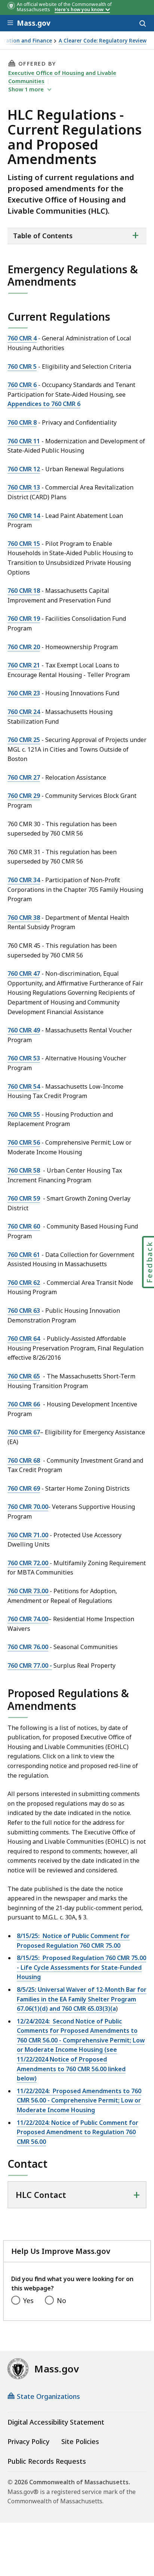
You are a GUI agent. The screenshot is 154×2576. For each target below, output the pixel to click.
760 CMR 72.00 (29, 1563)
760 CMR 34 (24, 880)
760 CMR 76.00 (28, 1647)
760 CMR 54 (24, 1086)
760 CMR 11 (24, 441)
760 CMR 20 (24, 647)
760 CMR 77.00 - (30, 1666)
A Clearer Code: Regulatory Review (103, 41)
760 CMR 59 (24, 1198)
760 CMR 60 (24, 1226)
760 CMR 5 (22, 367)
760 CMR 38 (24, 918)
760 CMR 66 (24, 1404)
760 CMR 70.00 (28, 1507)
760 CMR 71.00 (28, 1535)
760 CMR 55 (24, 1114)
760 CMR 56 (24, 1142)
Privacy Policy (28, 2441)
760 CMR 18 (24, 591)
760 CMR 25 (24, 740)
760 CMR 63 (24, 1311)
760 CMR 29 (24, 796)
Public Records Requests (47, 2461)
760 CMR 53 (24, 1058)
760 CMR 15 (24, 544)
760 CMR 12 (24, 469)
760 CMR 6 (22, 385)
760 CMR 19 (24, 619)
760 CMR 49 (24, 1030)
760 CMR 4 (22, 338)
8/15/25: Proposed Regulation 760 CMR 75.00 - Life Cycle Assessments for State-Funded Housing (81, 1967)
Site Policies (80, 2441)
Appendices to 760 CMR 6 (44, 404)
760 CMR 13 (24, 487)
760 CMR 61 (24, 1255)
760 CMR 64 (24, 1339)
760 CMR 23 (24, 693)
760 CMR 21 (24, 665)
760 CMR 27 (24, 777)
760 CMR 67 (24, 1432)
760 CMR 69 (24, 1488)
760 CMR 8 (22, 422)
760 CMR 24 (24, 712)
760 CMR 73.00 (29, 1591)
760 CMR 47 (24, 974)
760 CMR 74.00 (28, 1619)
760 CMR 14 (24, 516)
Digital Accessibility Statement (56, 2422)
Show (26, 89)
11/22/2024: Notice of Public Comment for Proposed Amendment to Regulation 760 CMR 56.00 (78, 2132)
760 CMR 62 (24, 1283)
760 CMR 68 (24, 1460)
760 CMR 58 (24, 1170)
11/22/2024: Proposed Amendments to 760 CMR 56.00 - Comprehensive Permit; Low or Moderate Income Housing (79, 2100)
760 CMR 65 (24, 1376)
